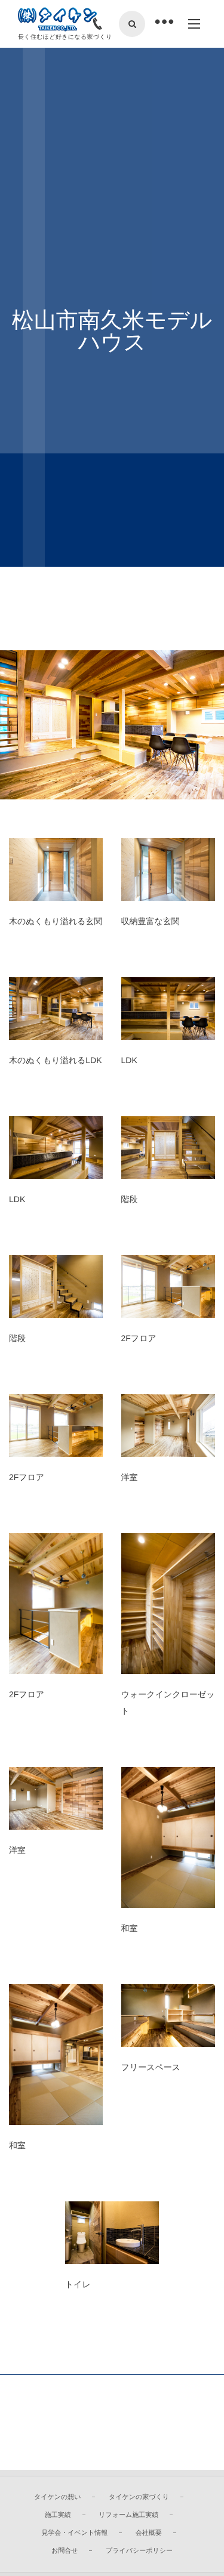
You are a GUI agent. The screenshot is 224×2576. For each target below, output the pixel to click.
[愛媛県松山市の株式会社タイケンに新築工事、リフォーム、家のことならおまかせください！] (57, 20)
